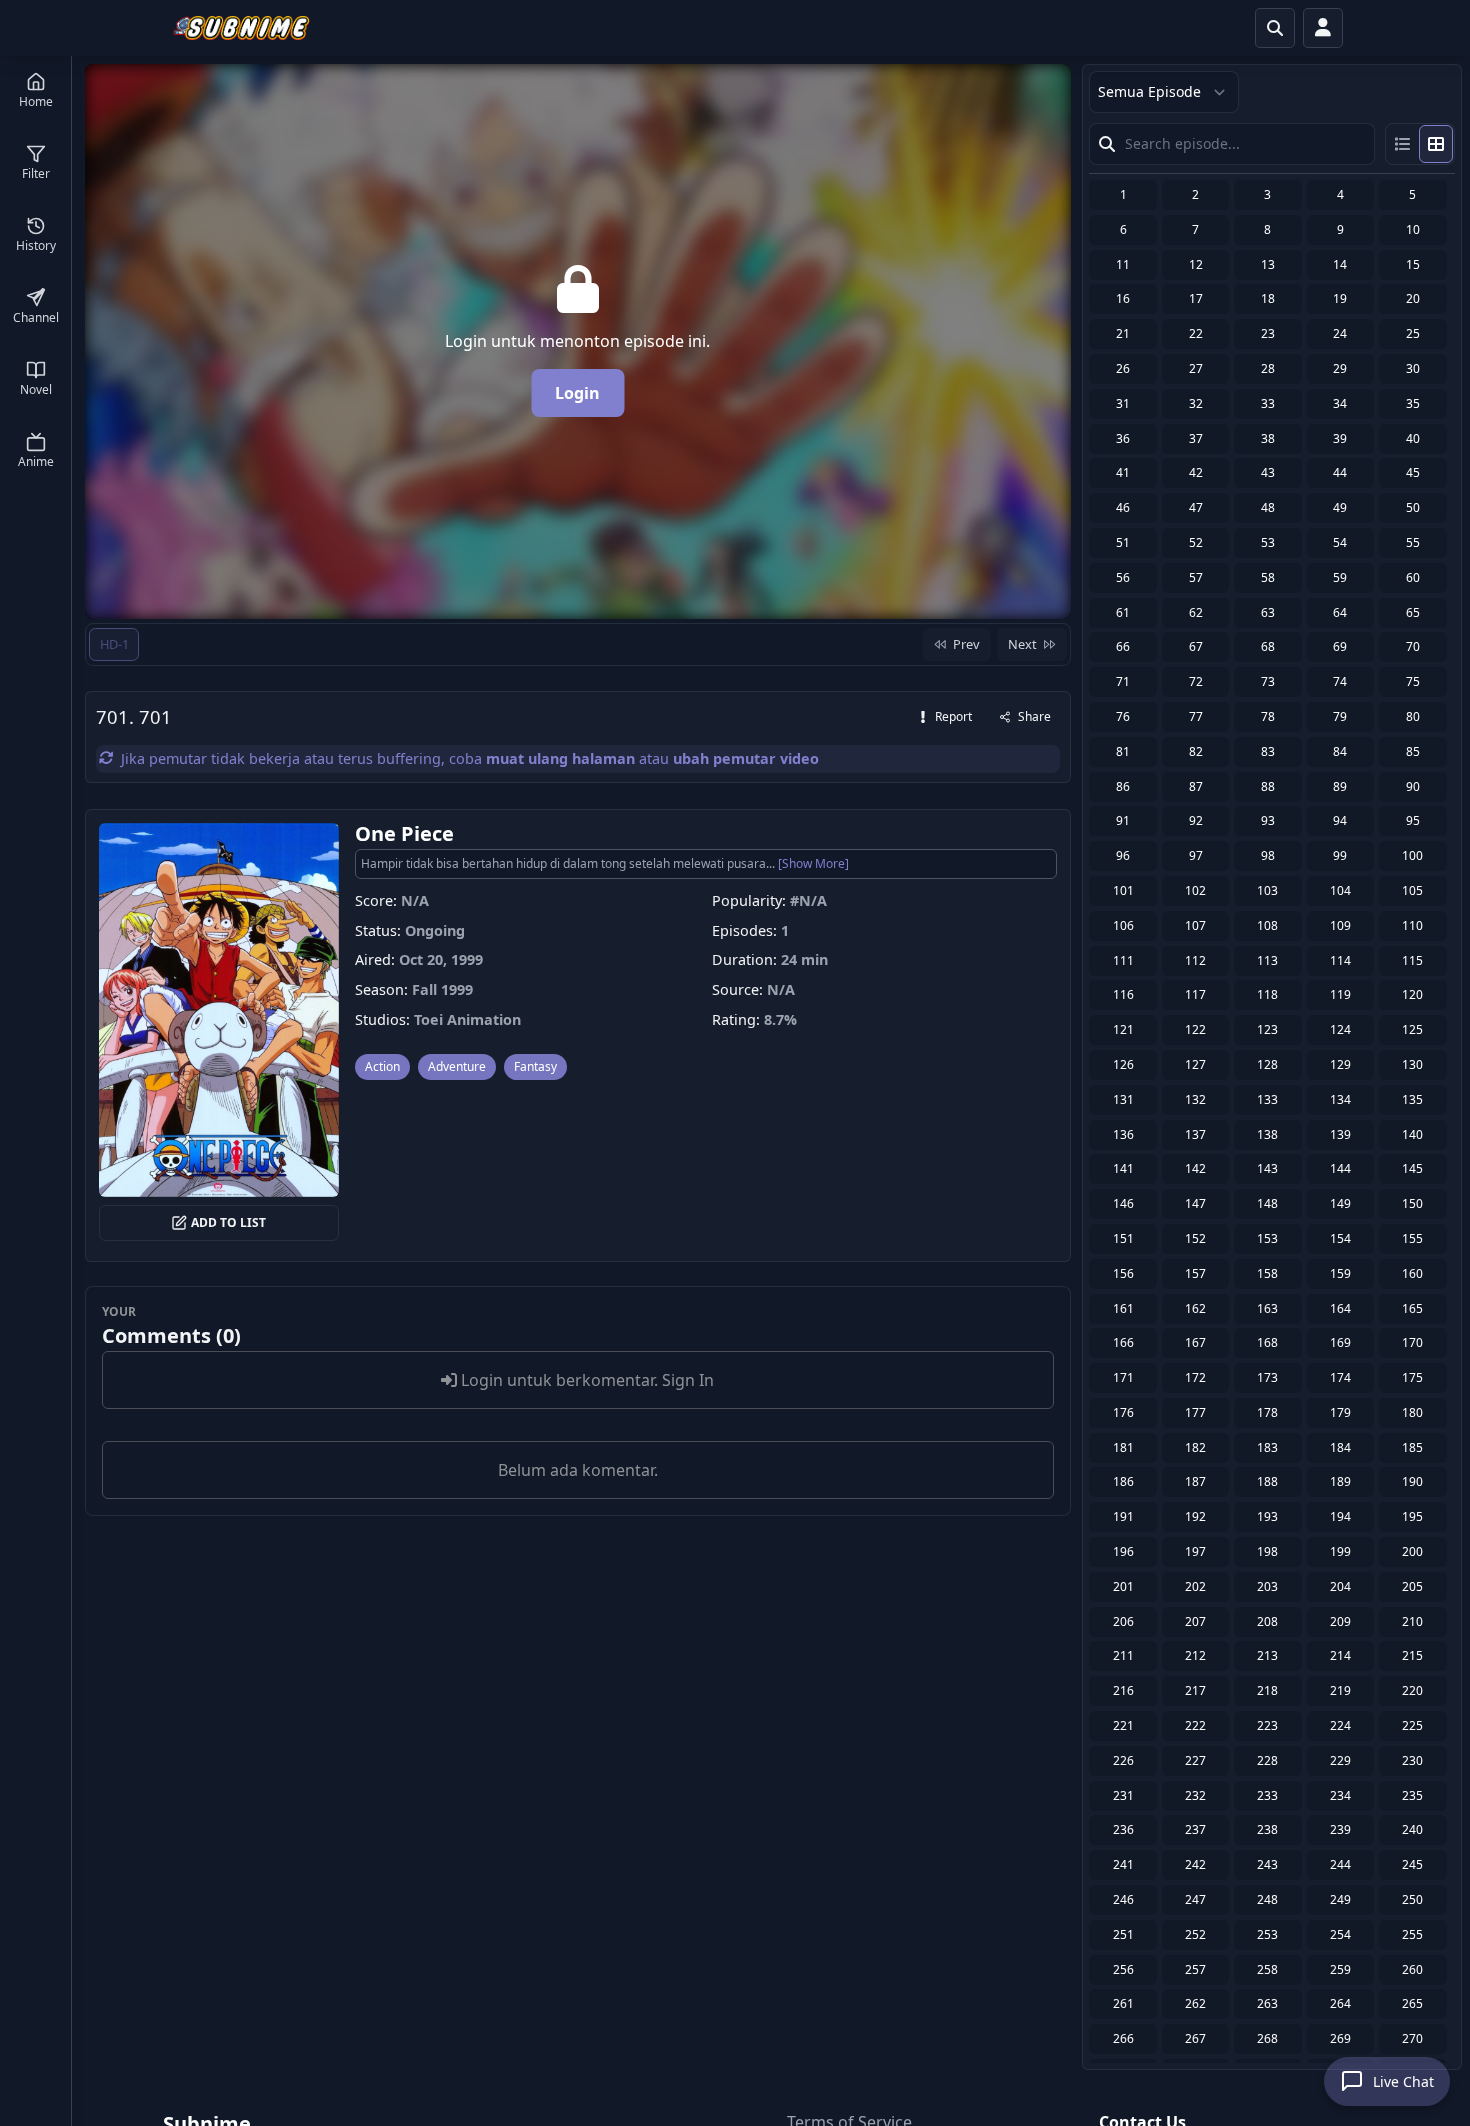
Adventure (457, 1066)
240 (1412, 1829)
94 (1340, 820)
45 (1413, 472)
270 (1412, 2038)
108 (1267, 925)
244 (1340, 1864)
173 (1267, 1377)
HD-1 (114, 644)
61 (1123, 612)
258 (1267, 1969)
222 (1195, 1725)
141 (1123, 1168)
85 (1413, 751)
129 (1340, 1064)
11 (1123, 264)
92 (1196, 820)
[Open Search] (1275, 28)
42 (1196, 472)
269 (1340, 2038)
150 (1412, 1203)
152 (1195, 1238)
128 (1267, 1064)
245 (1412, 1864)
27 (1196, 368)
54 (1340, 542)
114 (1340, 960)
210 (1412, 1621)
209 (1340, 1621)
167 (1195, 1342)
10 (1413, 229)
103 (1267, 890)
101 (1123, 890)
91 (1123, 820)
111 (1123, 960)
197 (1195, 1551)
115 (1412, 960)
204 (1340, 1586)
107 (1195, 925)
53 (1268, 542)
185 (1412, 1447)
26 (1123, 368)
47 (1196, 507)
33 (1268, 403)
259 (1340, 1969)
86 (1123, 786)
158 (1267, 1273)
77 (1196, 716)
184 (1340, 1447)
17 (1196, 298)
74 (1340, 681)
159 (1340, 1273)
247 (1195, 1899)
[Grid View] (1436, 144)
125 (1412, 1029)
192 (1195, 1516)
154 (1340, 1238)
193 (1267, 1516)
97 (1196, 855)
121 (1123, 1029)
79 (1340, 716)
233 (1267, 1795)
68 (1268, 646)
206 (1123, 1621)
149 (1340, 1203)
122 (1195, 1029)
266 (1123, 2038)
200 (1412, 1551)
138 (1267, 1134)
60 (1413, 577)
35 (1413, 403)
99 (1340, 855)
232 (1195, 1795)
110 (1412, 925)
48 (1268, 507)
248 (1267, 1899)
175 (1412, 1377)
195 (1412, 1516)
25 (1413, 333)
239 (1340, 1829)
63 (1268, 612)
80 (1413, 716)
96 (1123, 855)
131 (1123, 1099)
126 (1123, 1064)
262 (1195, 2003)
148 (1267, 1203)
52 (1196, 542)
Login (577, 393)
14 (1340, 264)
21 (1123, 333)
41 (1123, 472)
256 (1123, 1969)
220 (1412, 1690)
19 (1340, 298)
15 (1413, 264)
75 (1413, 681)
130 (1412, 1064)
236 (1123, 1829)
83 (1268, 751)
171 (1123, 1377)
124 (1340, 1029)
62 (1196, 612)
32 (1196, 403)
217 (1195, 1690)
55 (1413, 542)
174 (1340, 1377)
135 (1412, 1099)
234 (1340, 1795)
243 (1267, 1864)
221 (1123, 1725)
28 (1268, 368)
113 (1267, 960)
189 (1340, 1481)
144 (1340, 1168)
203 (1267, 1586)
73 (1268, 681)
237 (1195, 1829)
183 (1267, 1447)
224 (1340, 1725)
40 (1413, 438)
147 (1195, 1203)
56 (1123, 577)
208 (1267, 1621)
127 (1195, 1064)
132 (1195, 1099)
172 (1195, 1377)
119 (1340, 994)
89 (1340, 786)
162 (1195, 1308)
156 (1123, 1273)
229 (1340, 1760)
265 (1412, 2003)
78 (1268, 716)
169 (1340, 1342)
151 (1123, 1238)
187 (1195, 1481)
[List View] (1403, 144)
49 (1340, 507)
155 (1412, 1238)
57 (1196, 577)
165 (1412, 1308)
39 (1340, 438)
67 (1196, 646)
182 (1195, 1447)
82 (1196, 751)
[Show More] (813, 863)
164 (1340, 1308)
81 (1123, 751)
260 (1412, 1969)
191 (1123, 1516)
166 (1123, 1342)
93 (1268, 820)
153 (1267, 1238)
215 (1412, 1655)
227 (1195, 1760)
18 (1268, 298)
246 (1123, 1899)
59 (1340, 577)
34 (1340, 403)
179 (1340, 1412)
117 (1195, 994)
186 (1123, 1481)
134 (1340, 1099)
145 (1412, 1168)
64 (1340, 612)
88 (1268, 786)
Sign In (688, 1380)
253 (1267, 1934)
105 (1412, 890)
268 (1267, 2038)
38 (1268, 438)
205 (1412, 1586)
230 (1412, 1760)
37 (1196, 438)
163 (1267, 1308)
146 (1123, 1203)
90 (1413, 786)
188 (1267, 1481)
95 (1413, 820)
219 (1340, 1690)
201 (1123, 1586)
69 (1340, 646)
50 (1413, 507)
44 (1340, 472)
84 (1340, 751)
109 (1340, 925)
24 (1340, 333)
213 (1267, 1655)
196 (1123, 1551)
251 (1123, 1934)
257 (1195, 1969)
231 (1123, 1795)
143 (1267, 1168)
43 (1268, 472)
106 (1123, 925)
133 (1267, 1099)
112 (1195, 960)
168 (1267, 1342)
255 (1412, 1934)
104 (1340, 890)
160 (1412, 1273)
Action (382, 1066)
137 (1195, 1134)
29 (1340, 368)
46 (1123, 507)
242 (1195, 1864)
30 (1413, 368)
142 (1195, 1168)
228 (1267, 1760)
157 (1195, 1273)
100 (1412, 855)
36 (1123, 438)
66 (1123, 646)
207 (1195, 1621)
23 (1268, 333)
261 (1123, 2003)
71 (1123, 681)
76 (1123, 716)
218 (1267, 1690)
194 (1340, 1516)
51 (1123, 542)
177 (1195, 1412)
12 (1196, 264)
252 (1195, 1934)
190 (1412, 1481)
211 (1123, 1655)
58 (1268, 577)
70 (1413, 646)
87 (1196, 786)
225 (1412, 1725)
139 (1340, 1134)
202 (1195, 1586)
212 (1195, 1655)
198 (1267, 1551)
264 (1340, 2003)
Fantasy (535, 1066)
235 (1412, 1795)
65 (1413, 612)
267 (1195, 2038)
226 (1123, 1760)
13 (1268, 264)
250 (1412, 1899)
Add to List (228, 1222)
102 (1195, 890)
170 (1412, 1342)
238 (1267, 1829)
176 (1123, 1412)
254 (1340, 1934)
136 (1123, 1134)
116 (1123, 994)
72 (1196, 681)
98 (1268, 855)
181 (1123, 1447)
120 (1412, 994)
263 (1267, 2003)
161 (1123, 1308)
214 (1340, 1655)
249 (1340, 1899)
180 (1412, 1412)
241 (1123, 1864)
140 (1412, 1134)
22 (1196, 333)
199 (1340, 1551)
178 (1267, 1412)
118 (1267, 994)
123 (1267, 1029)
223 (1267, 1725)
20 (1413, 298)
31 (1123, 403)
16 (1123, 298)
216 (1123, 1690)
